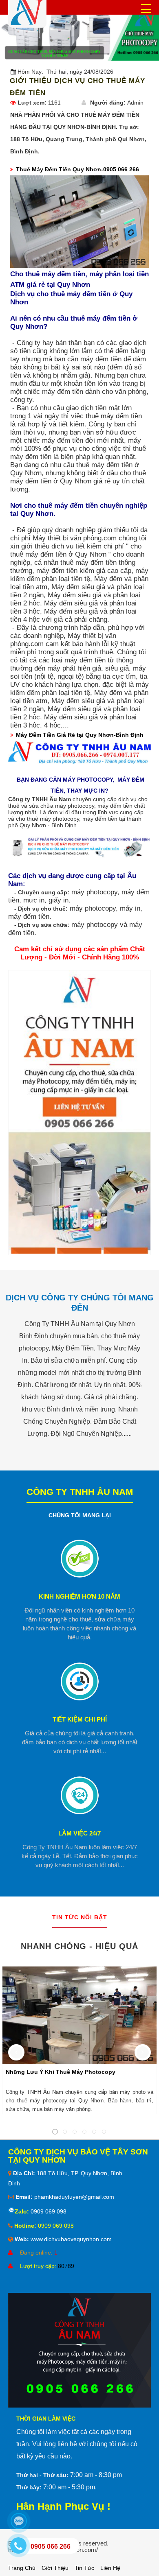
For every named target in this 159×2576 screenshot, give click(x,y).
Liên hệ (110, 2568)
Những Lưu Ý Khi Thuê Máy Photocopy (61, 2072)
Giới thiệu (55, 2568)
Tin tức (84, 2568)
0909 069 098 (48, 2211)
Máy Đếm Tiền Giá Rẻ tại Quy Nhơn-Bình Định (80, 735)
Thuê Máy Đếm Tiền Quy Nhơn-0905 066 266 (77, 169)
